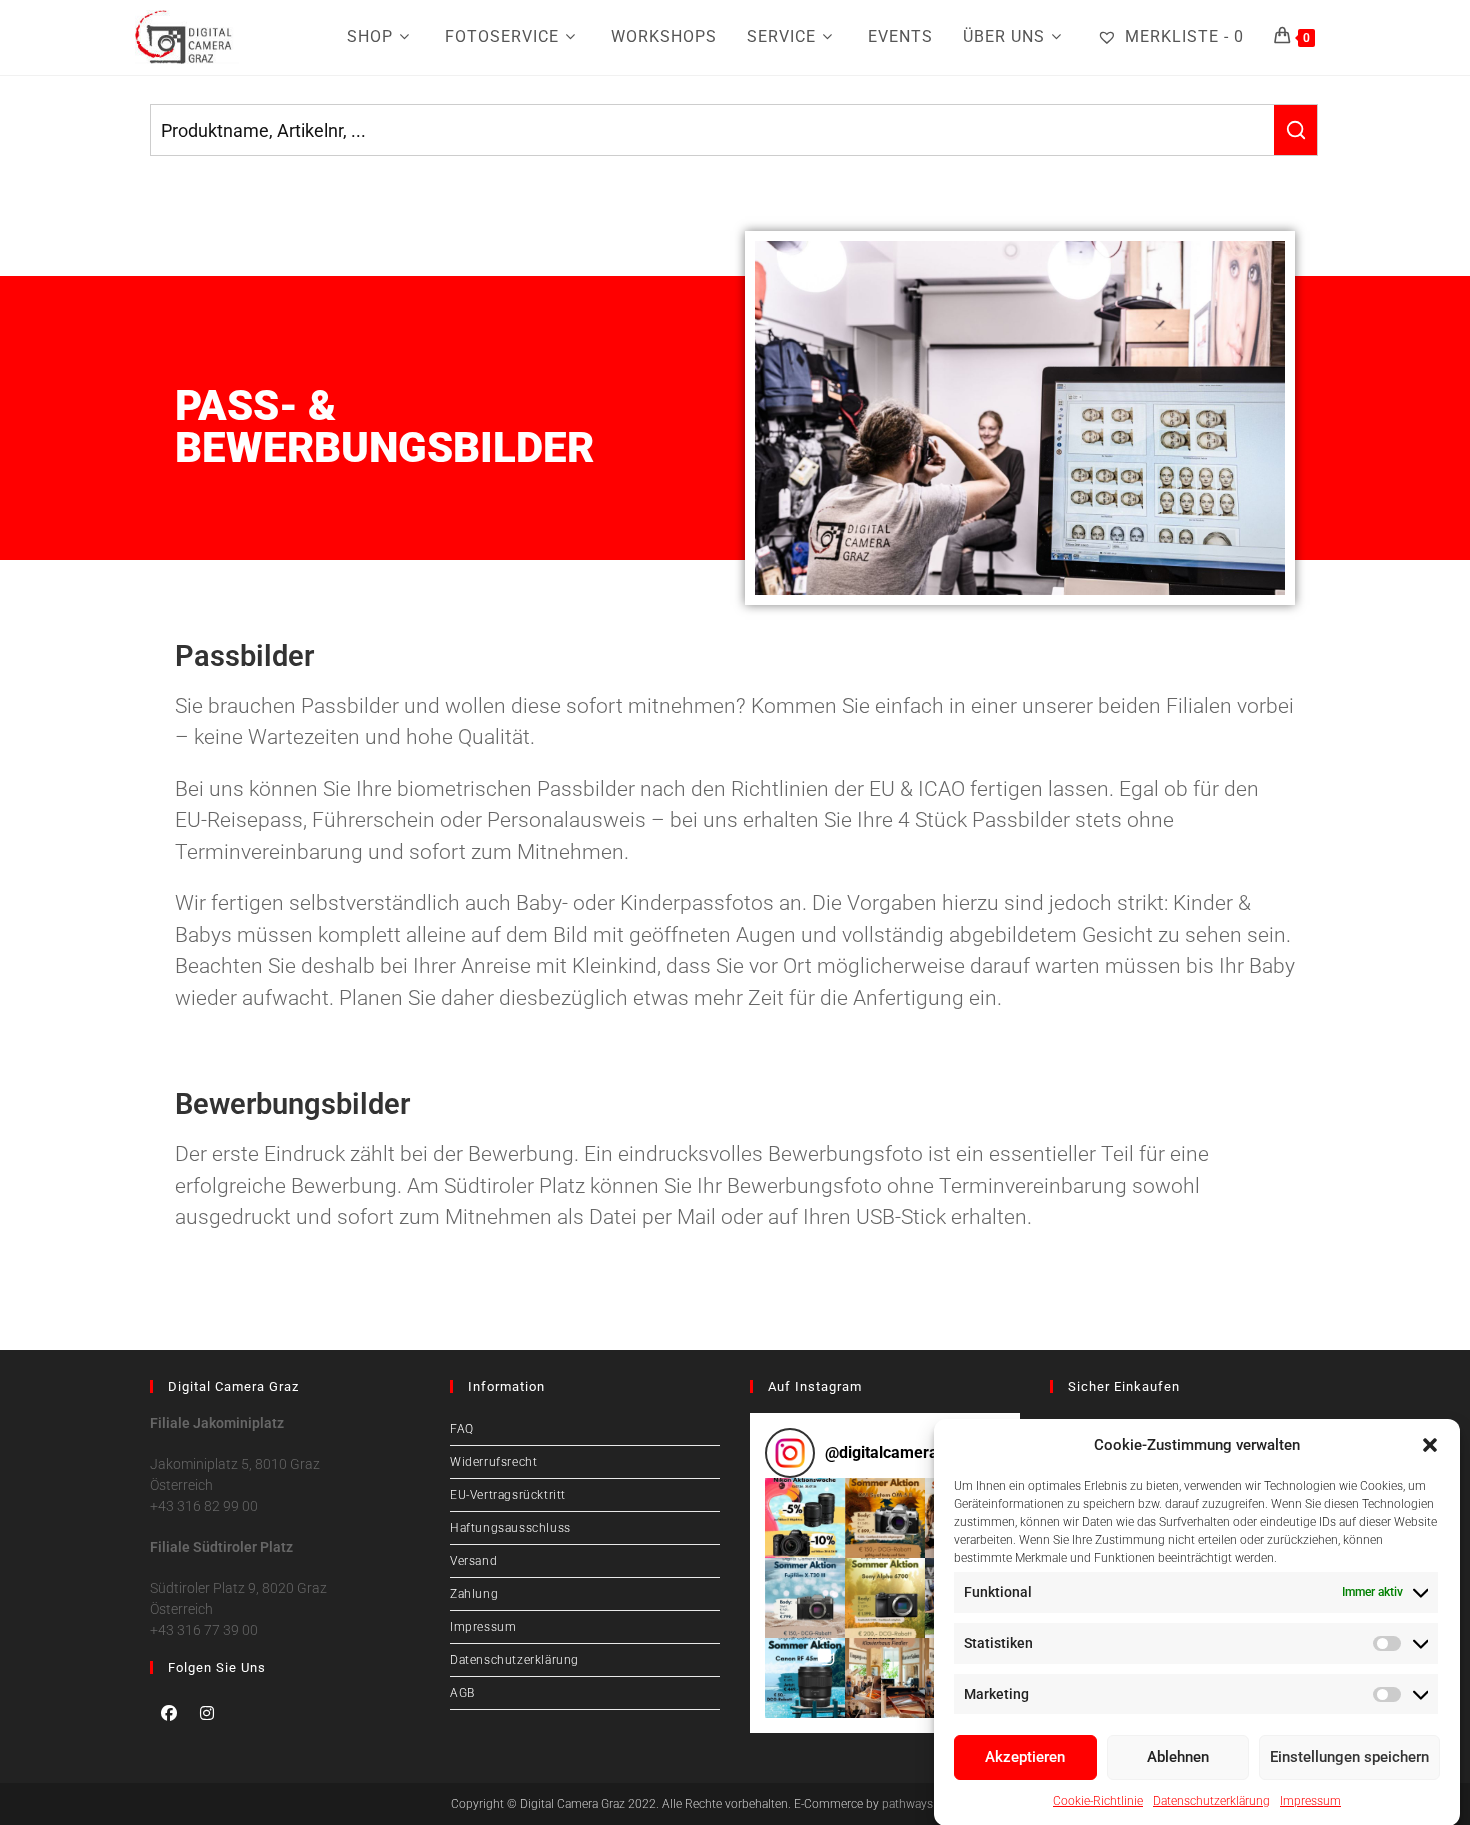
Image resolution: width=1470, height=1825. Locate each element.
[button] (1430, 1445)
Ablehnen (1178, 1757)
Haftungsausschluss (510, 1528)
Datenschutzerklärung (1211, 1800)
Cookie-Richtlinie (1098, 1800)
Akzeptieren (1025, 1757)
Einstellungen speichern (1349, 1757)
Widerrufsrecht (493, 1462)
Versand (473, 1561)
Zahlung (474, 1594)
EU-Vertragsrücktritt (508, 1495)
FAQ (462, 1429)
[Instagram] (207, 1713)
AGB (462, 1693)
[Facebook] (169, 1713)
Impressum (1310, 1800)
